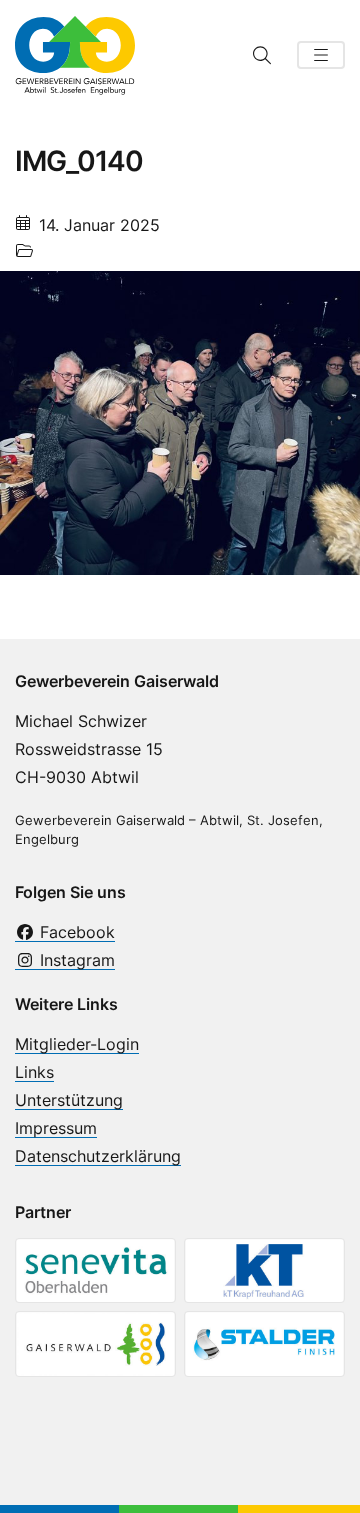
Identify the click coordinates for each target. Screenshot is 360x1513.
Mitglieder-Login (77, 1044)
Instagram (75, 960)
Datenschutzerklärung (98, 1156)
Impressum (56, 1128)
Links (34, 1072)
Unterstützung (69, 1100)
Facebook (75, 932)
